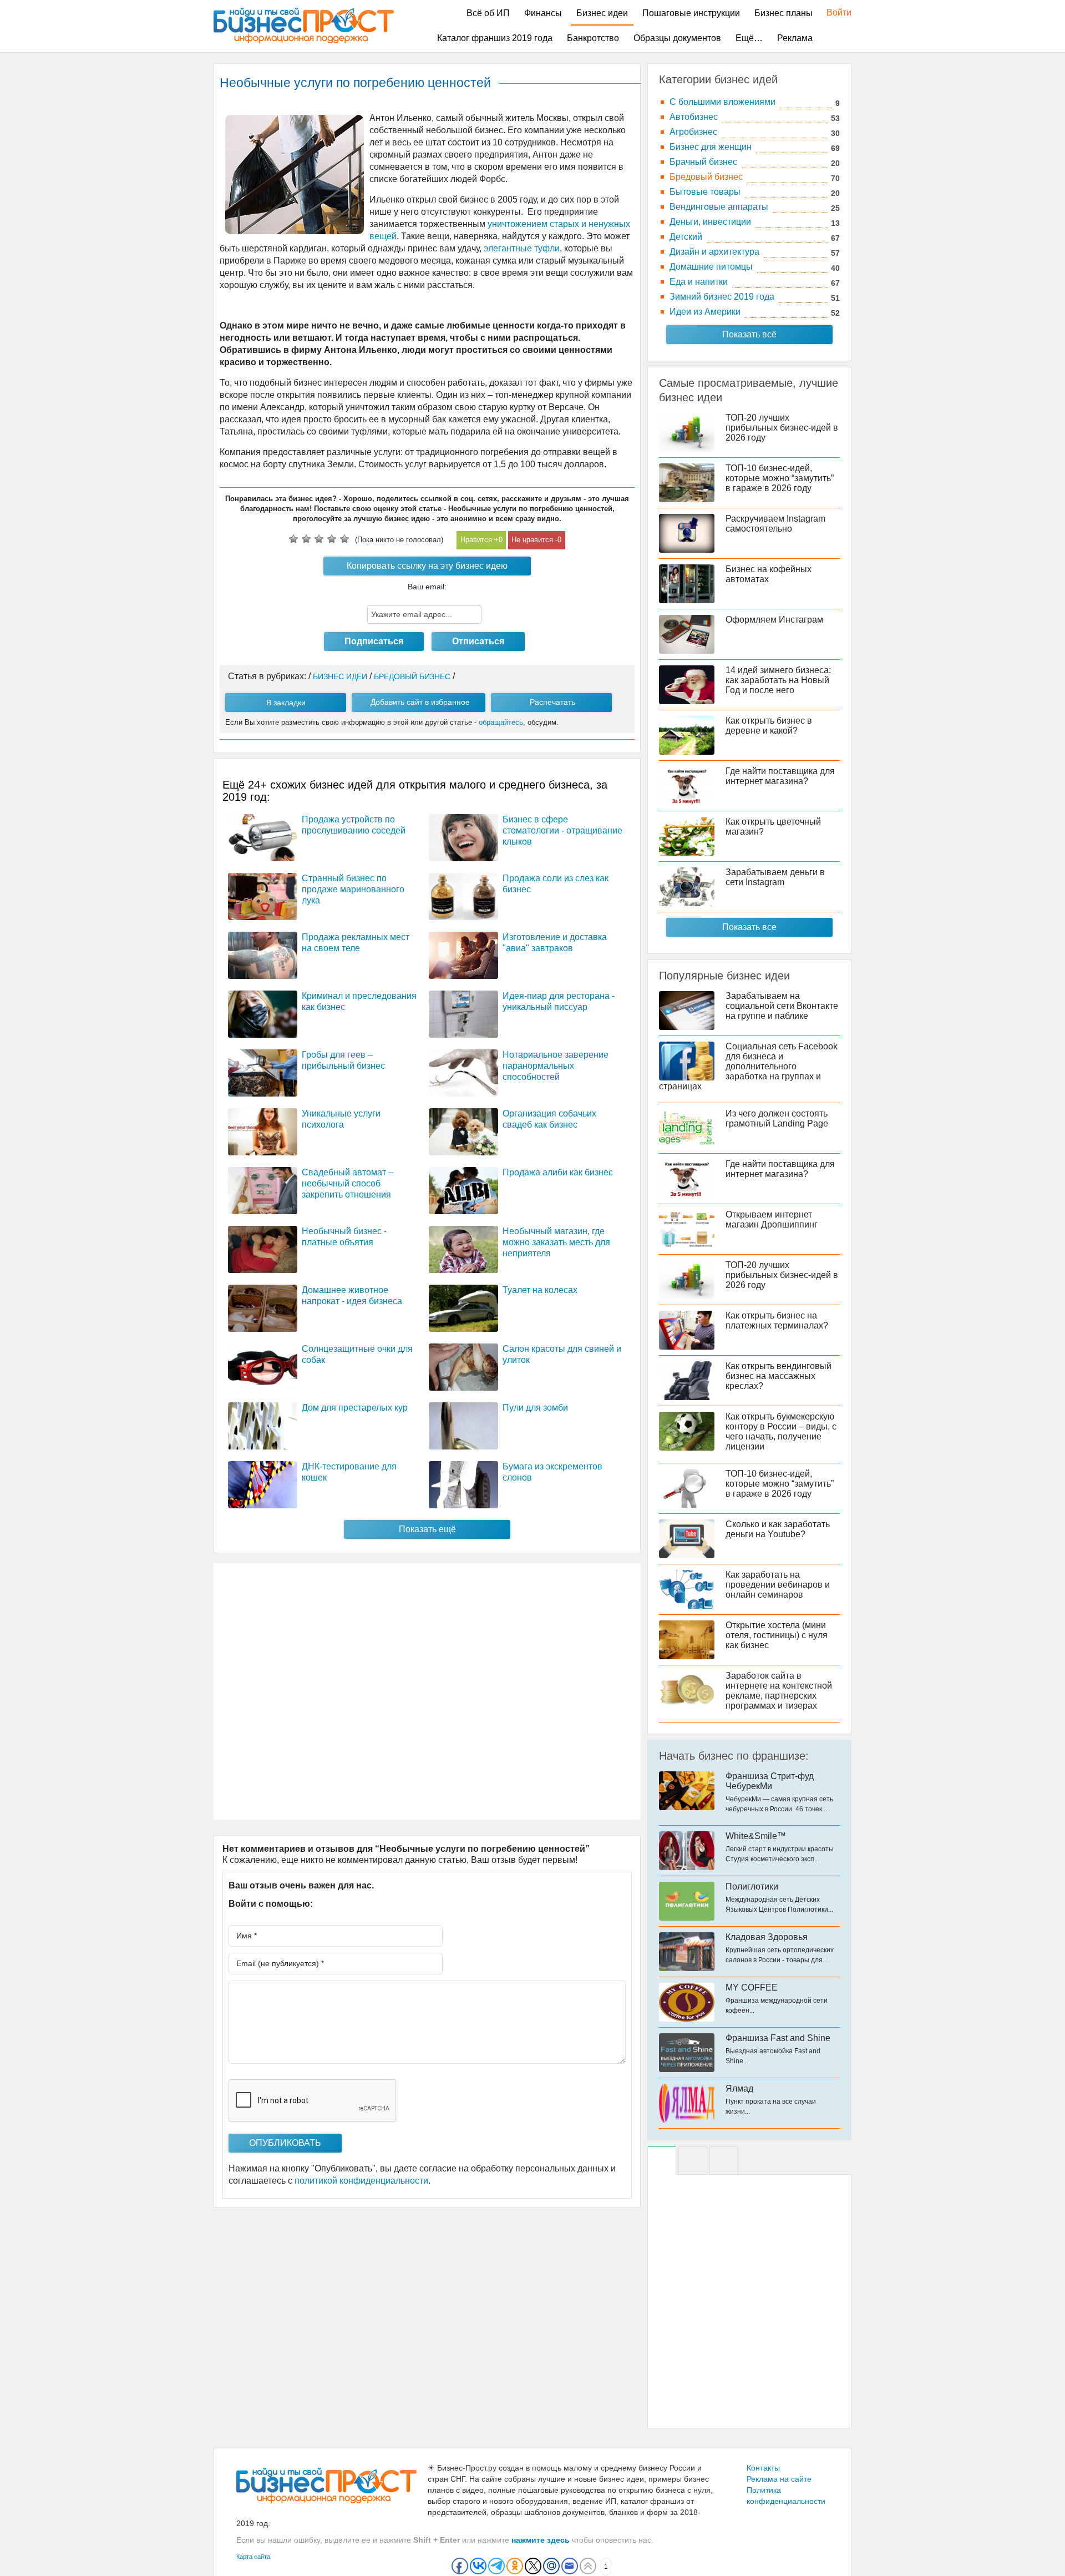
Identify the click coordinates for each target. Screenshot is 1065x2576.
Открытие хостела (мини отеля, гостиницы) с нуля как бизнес (777, 1635)
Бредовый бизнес (706, 177)
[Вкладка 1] (662, 2160)
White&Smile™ (756, 1836)
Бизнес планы (783, 13)
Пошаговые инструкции (691, 13)
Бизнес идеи (602, 13)
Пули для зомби (535, 1408)
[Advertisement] (427, 1691)
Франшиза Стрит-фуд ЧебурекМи (770, 1781)
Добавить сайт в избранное (420, 702)
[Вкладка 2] (693, 2160)
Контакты (763, 2468)
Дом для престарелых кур (355, 1408)
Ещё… (749, 38)
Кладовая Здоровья (767, 1937)
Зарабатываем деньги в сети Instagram (775, 877)
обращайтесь (501, 722)
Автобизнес (694, 117)
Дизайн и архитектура (714, 252)
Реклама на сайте (779, 2479)
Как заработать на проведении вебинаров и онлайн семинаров (778, 1585)
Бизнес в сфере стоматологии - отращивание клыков (562, 830)
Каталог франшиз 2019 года (495, 38)
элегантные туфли (522, 248)
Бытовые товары (705, 192)
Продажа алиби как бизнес (558, 1172)
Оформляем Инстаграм (774, 620)
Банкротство (593, 38)
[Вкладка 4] (724, 2160)
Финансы (543, 13)
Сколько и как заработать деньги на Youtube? (778, 1529)
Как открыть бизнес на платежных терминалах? (777, 1320)
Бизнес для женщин (711, 147)
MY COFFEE (752, 1987)
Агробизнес (693, 132)
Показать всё (749, 334)
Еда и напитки (699, 282)
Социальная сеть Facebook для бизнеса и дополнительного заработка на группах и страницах (748, 1066)
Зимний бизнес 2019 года (722, 297)
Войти (833, 12)
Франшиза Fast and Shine (778, 2038)
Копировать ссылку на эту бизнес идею (427, 566)
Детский (686, 237)
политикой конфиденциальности (361, 2181)
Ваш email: (427, 587)
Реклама (795, 38)
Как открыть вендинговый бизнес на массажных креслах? (779, 1376)
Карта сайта (253, 2557)
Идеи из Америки (705, 312)
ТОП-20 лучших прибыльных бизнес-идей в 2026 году (782, 428)
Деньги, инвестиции (710, 222)
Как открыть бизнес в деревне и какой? (769, 726)
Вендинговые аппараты (719, 207)
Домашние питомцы (711, 267)
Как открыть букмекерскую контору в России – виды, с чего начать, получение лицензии (781, 1431)
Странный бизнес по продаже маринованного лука (353, 889)
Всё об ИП (488, 13)
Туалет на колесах (540, 1290)
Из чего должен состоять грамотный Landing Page (777, 1118)
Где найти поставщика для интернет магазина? (780, 776)
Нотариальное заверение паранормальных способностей (556, 1066)
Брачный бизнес (703, 162)
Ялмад (739, 2088)
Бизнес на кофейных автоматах (769, 574)
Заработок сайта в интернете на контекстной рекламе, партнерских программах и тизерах (779, 1691)
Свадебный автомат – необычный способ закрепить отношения (348, 1183)
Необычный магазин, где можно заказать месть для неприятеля (556, 1242)
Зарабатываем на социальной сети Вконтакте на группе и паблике (782, 1006)
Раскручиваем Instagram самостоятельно (775, 524)
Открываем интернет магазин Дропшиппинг (772, 1219)
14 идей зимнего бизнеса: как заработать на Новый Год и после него (778, 680)
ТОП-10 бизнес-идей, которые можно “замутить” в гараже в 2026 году (780, 478)
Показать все (749, 927)
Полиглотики (752, 1886)
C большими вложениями (722, 102)
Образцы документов (677, 38)
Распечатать (552, 702)
